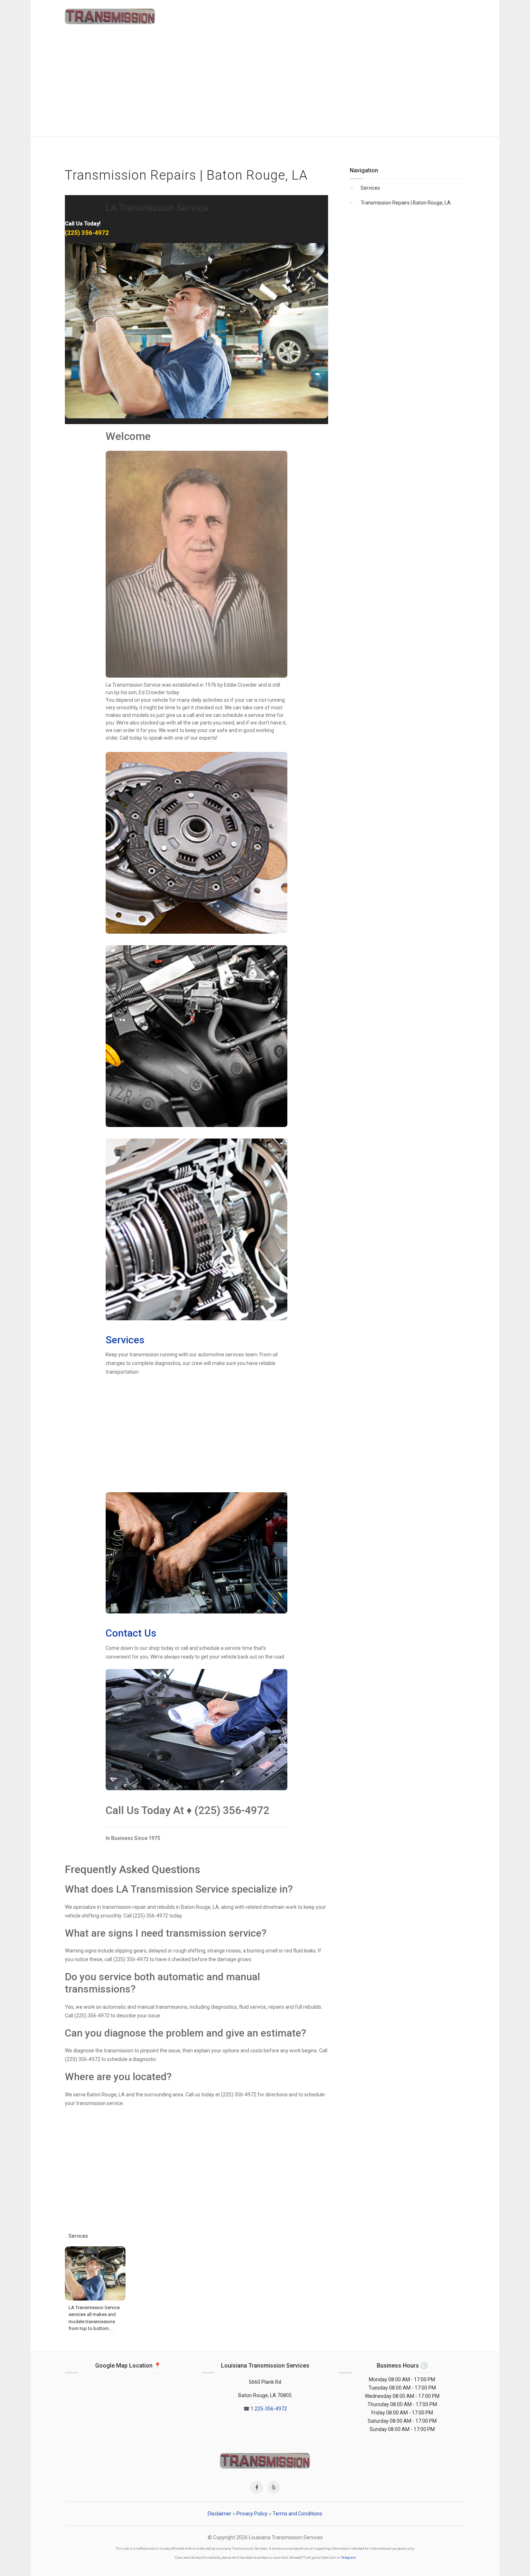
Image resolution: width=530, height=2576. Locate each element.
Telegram (348, 2558)
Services (125, 1340)
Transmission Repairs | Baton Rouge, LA (406, 203)
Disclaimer (220, 2514)
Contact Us (131, 1633)
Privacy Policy (252, 2514)
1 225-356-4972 (269, 2409)
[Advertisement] (265, 83)
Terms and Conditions (297, 2514)
